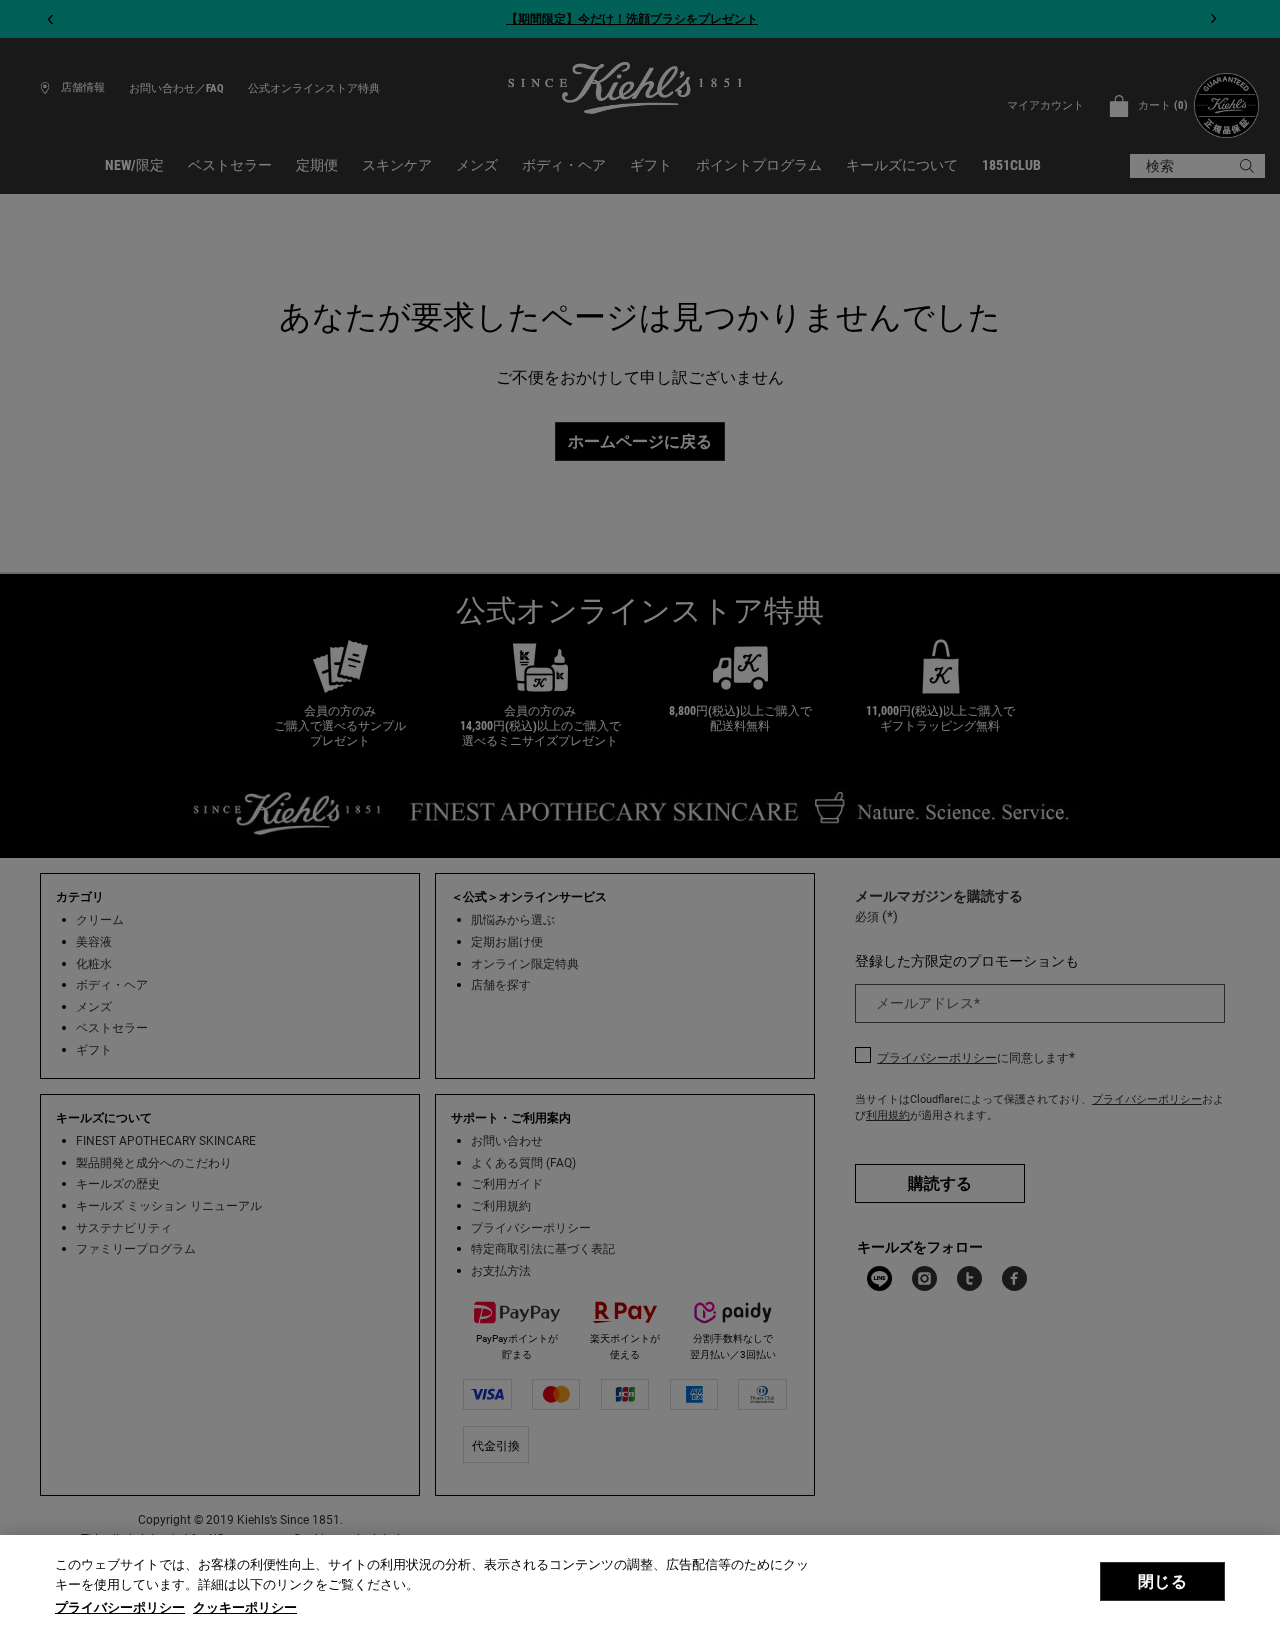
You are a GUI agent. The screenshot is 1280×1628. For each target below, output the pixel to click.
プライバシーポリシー (120, 1607)
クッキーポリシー (245, 1607)
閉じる (1162, 1581)
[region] (640, 1581)
